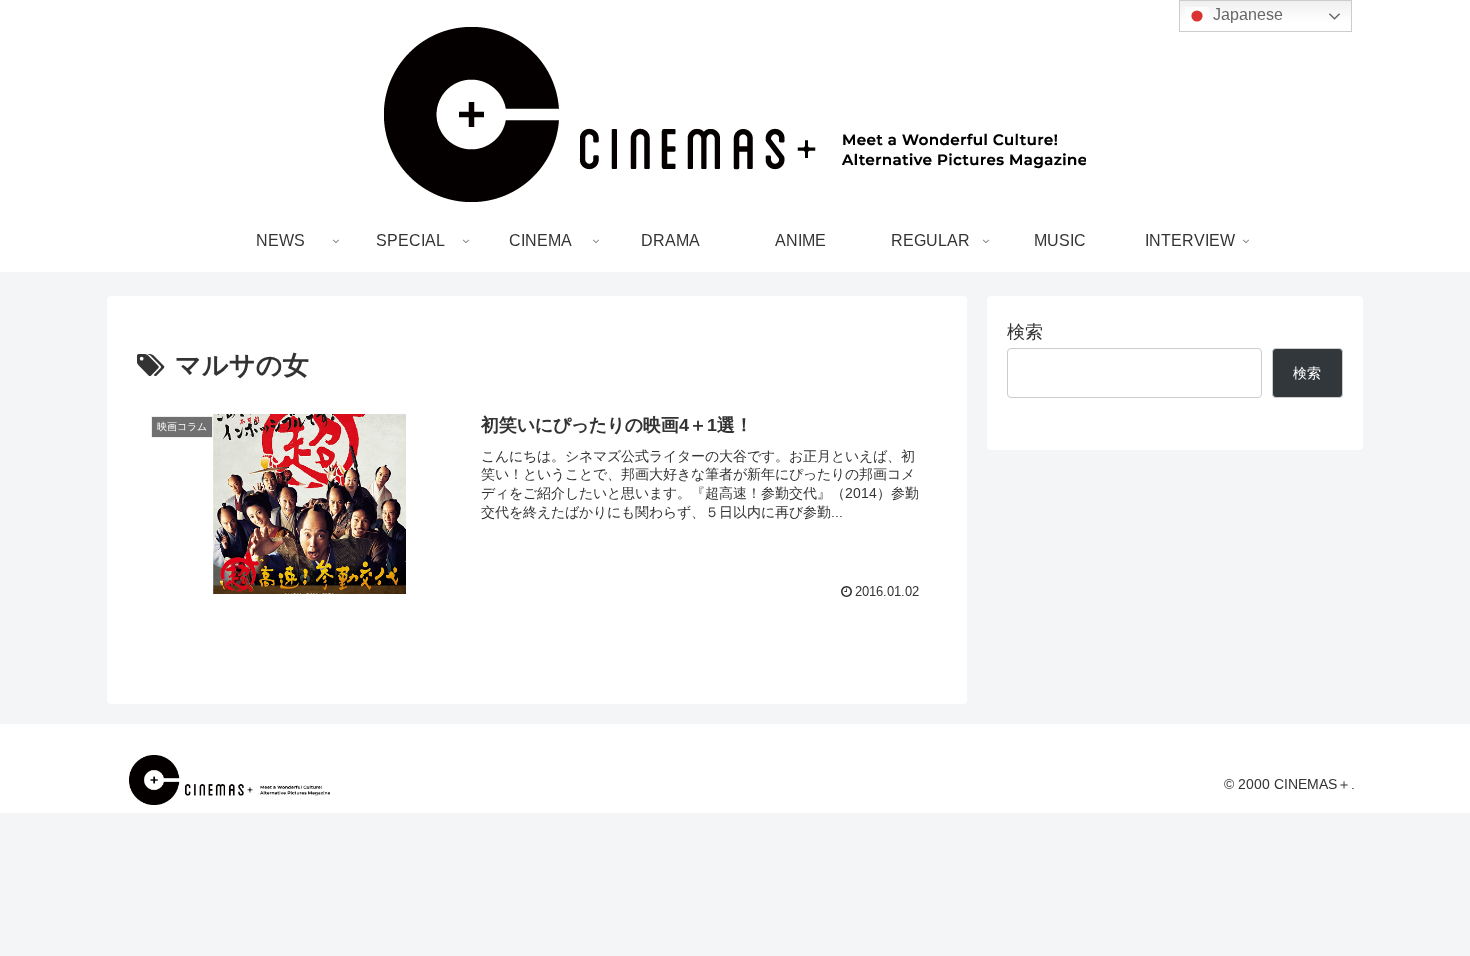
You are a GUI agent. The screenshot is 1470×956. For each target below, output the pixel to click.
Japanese (1246, 14)
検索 (1025, 332)
